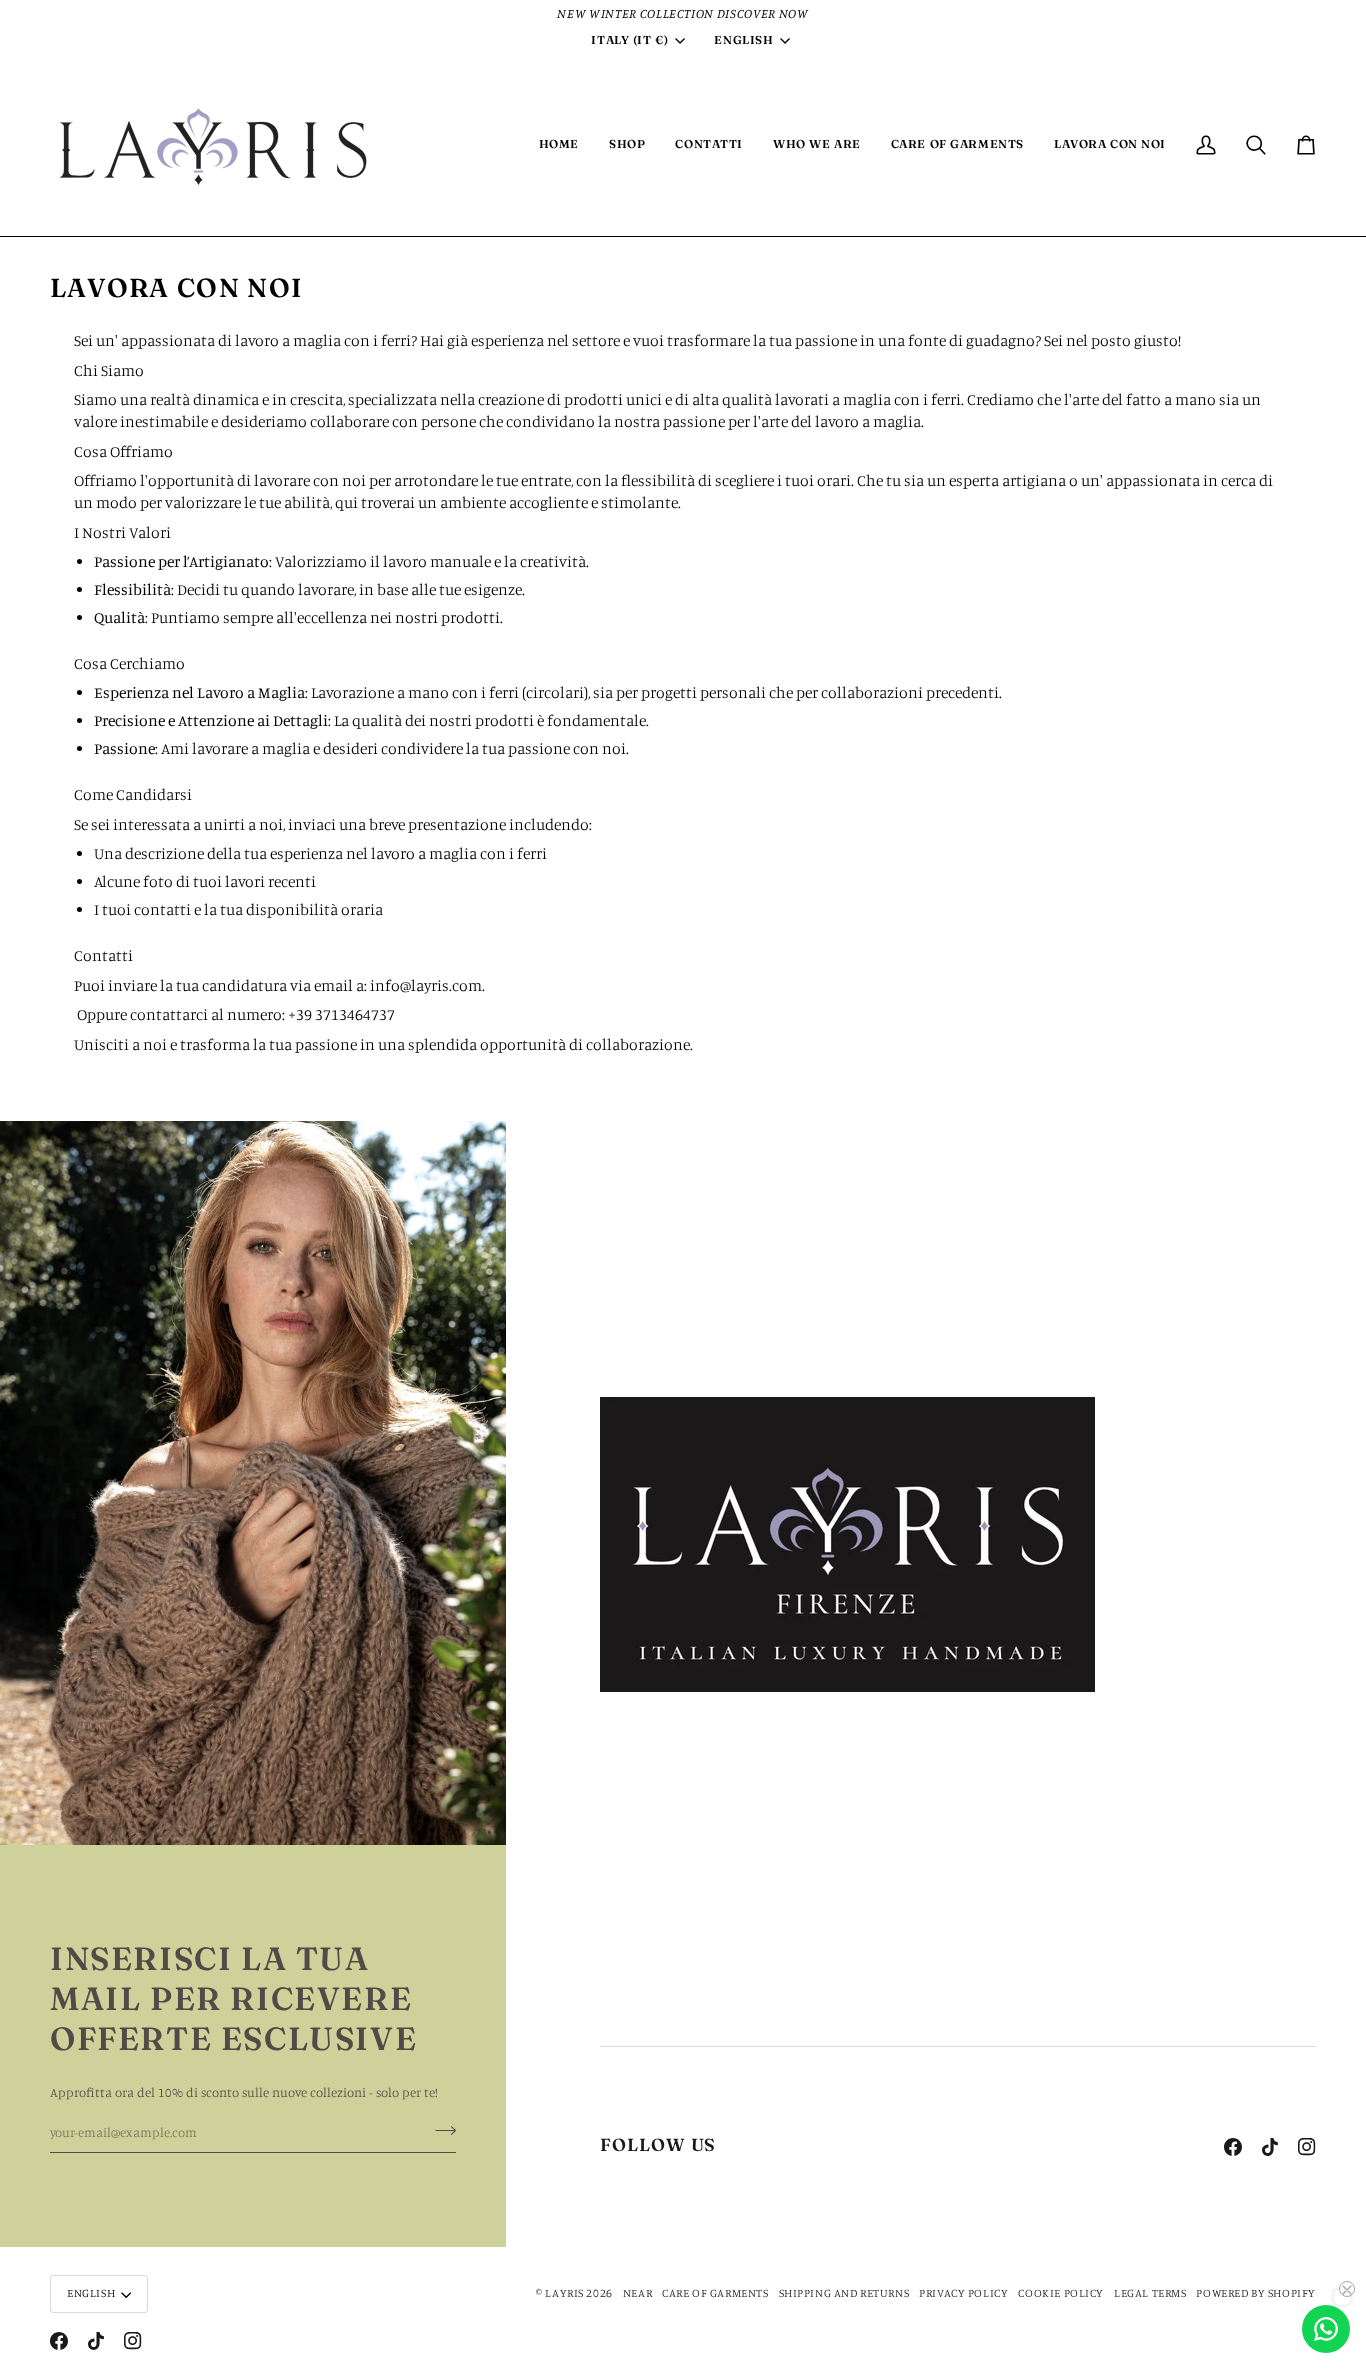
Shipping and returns (844, 2293)
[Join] (439, 2130)
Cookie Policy (1061, 2293)
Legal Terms (1150, 2293)
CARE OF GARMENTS (715, 2293)
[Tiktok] (1270, 2147)
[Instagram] (1307, 2147)
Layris (564, 2293)
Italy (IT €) (629, 40)
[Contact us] (1326, 2329)
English (743, 40)
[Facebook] (1233, 2147)
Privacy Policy (963, 2293)
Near (637, 2293)
